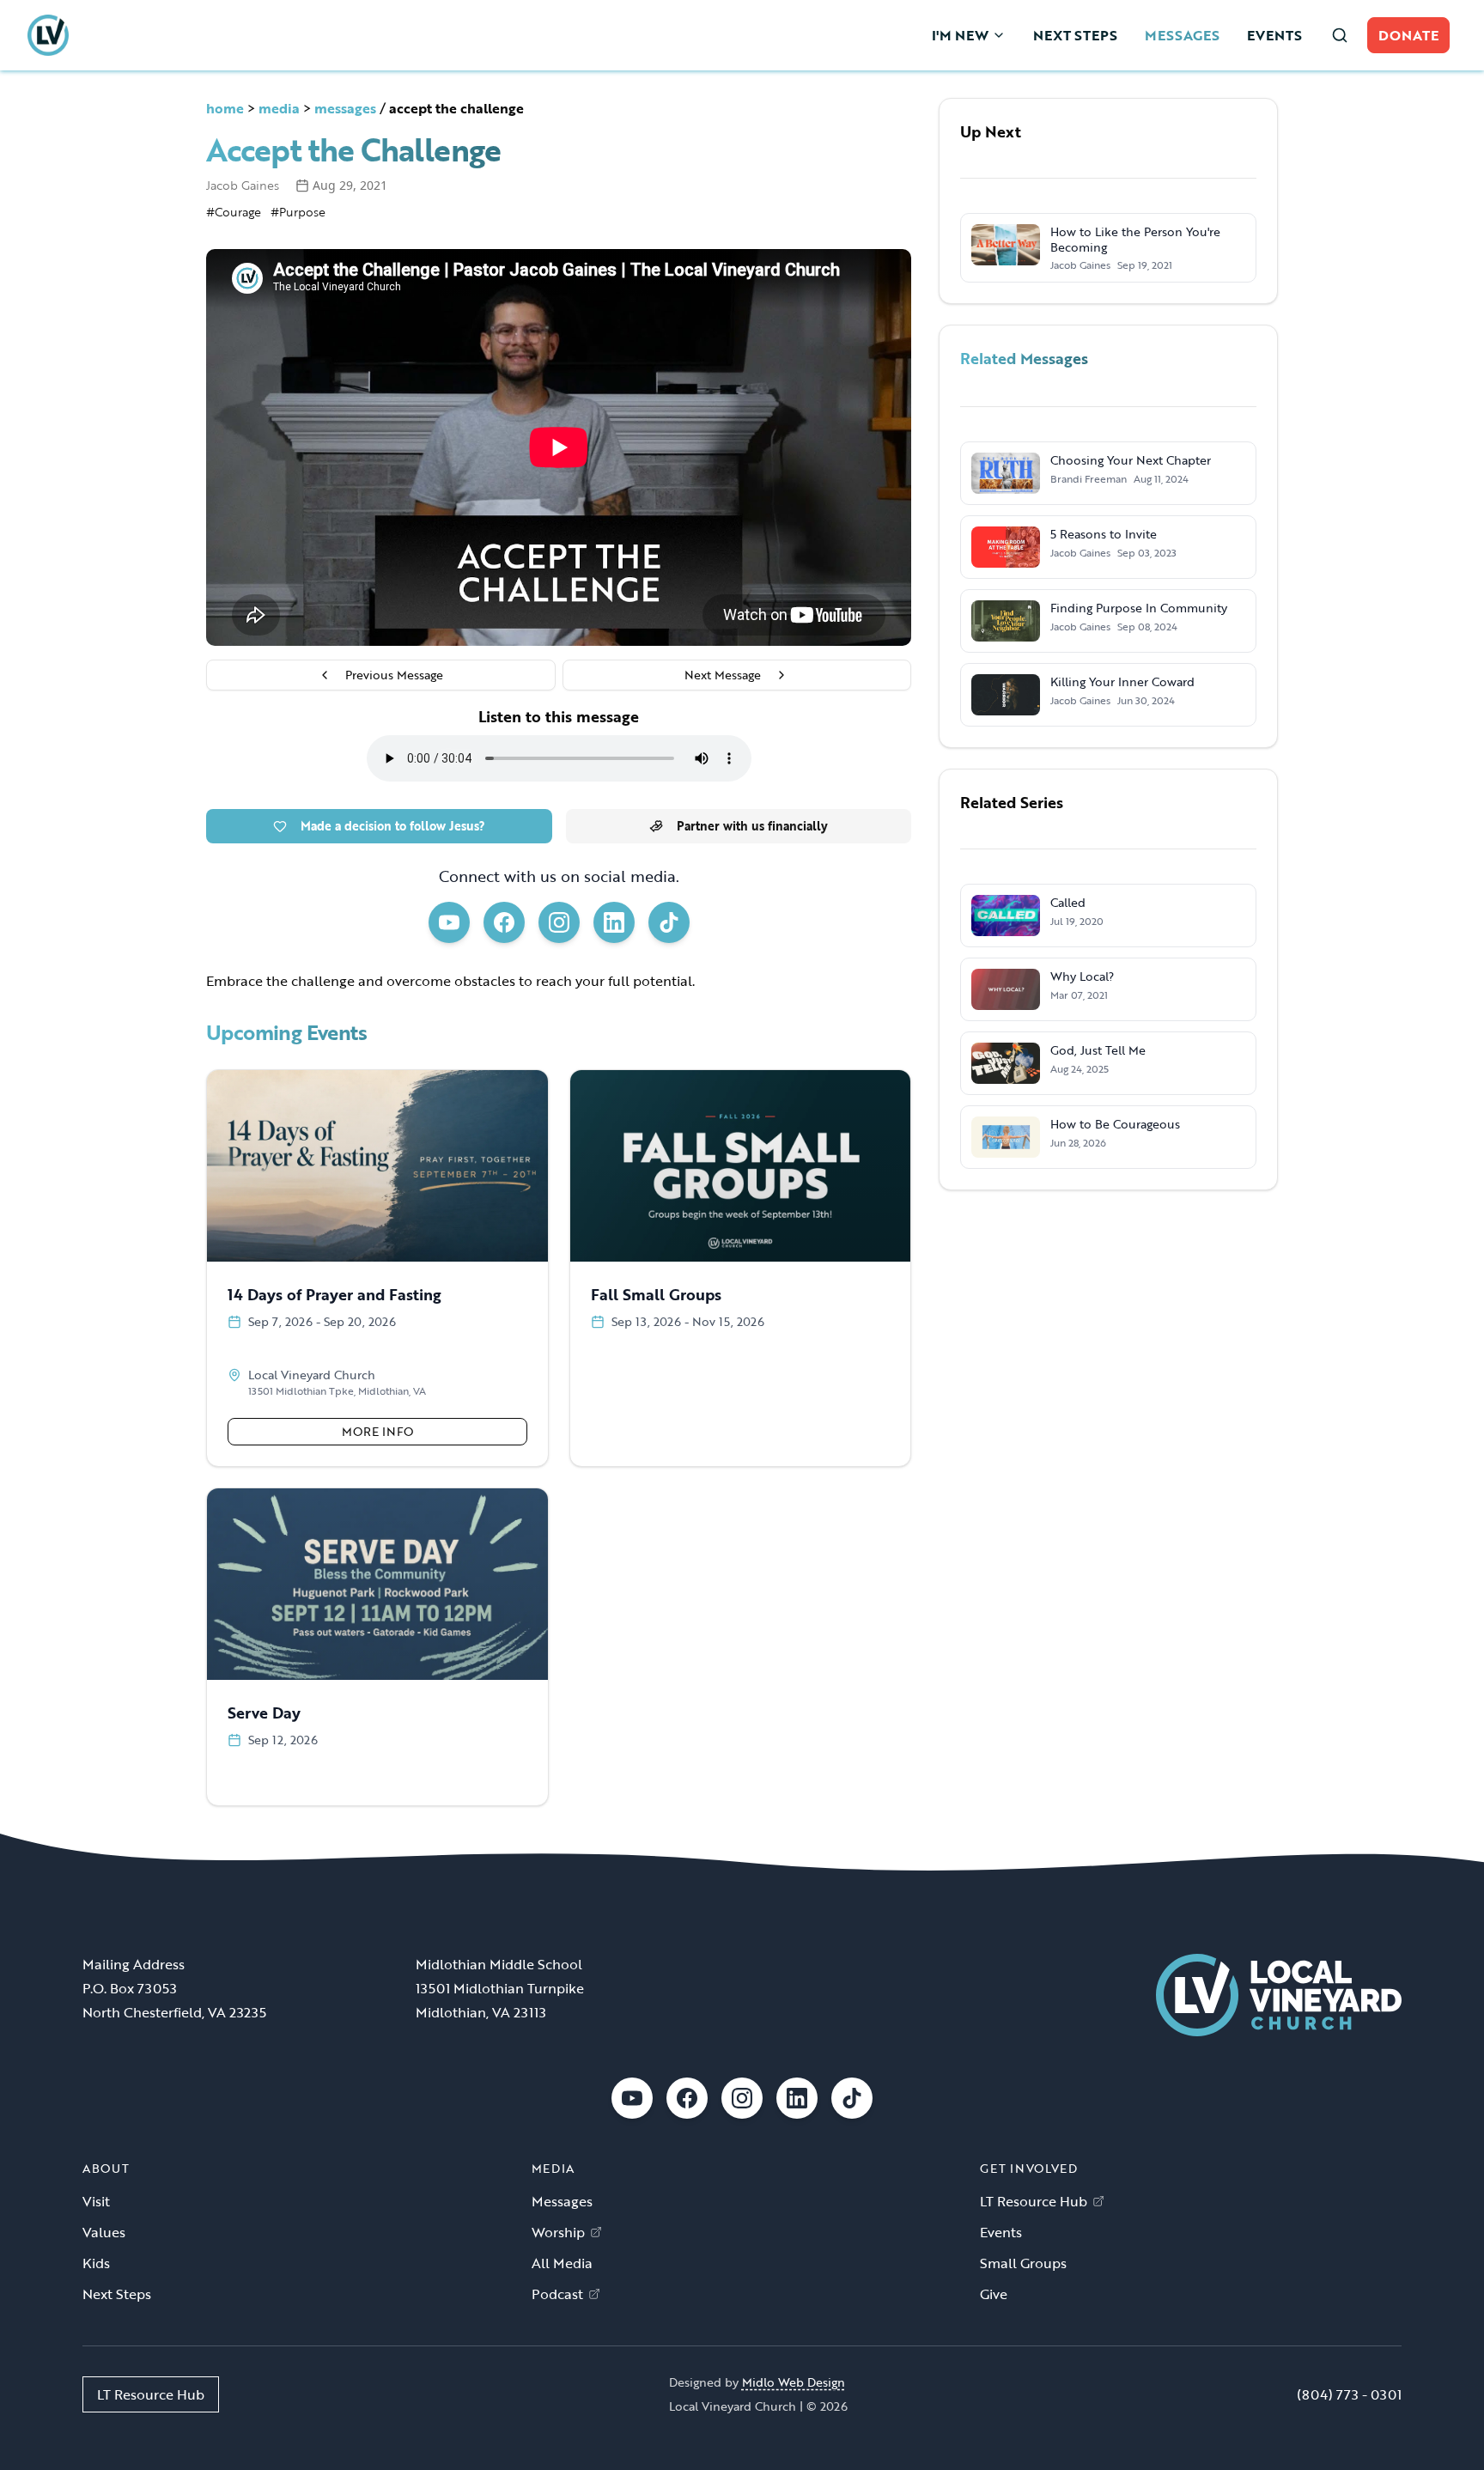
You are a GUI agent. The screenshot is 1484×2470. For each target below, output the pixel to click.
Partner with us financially (752, 826)
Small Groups (1023, 2263)
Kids (96, 2263)
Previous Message (394, 675)
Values (104, 2232)
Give (994, 2294)
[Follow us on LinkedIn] (614, 922)
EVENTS (1274, 35)
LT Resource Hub (1034, 2201)
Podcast (557, 2294)
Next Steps (117, 2294)
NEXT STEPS (1075, 35)
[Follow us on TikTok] (669, 922)
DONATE (1408, 35)
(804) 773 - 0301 (1349, 2394)
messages (345, 108)
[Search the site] (1340, 35)
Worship (558, 2232)
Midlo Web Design (794, 2382)
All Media (562, 2263)
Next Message (723, 675)
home (225, 108)
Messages (562, 2201)
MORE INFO (377, 1431)
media (279, 108)
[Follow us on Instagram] (559, 922)
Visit (96, 2201)
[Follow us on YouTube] (449, 922)
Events (1001, 2232)
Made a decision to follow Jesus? (393, 826)
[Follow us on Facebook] (504, 922)
